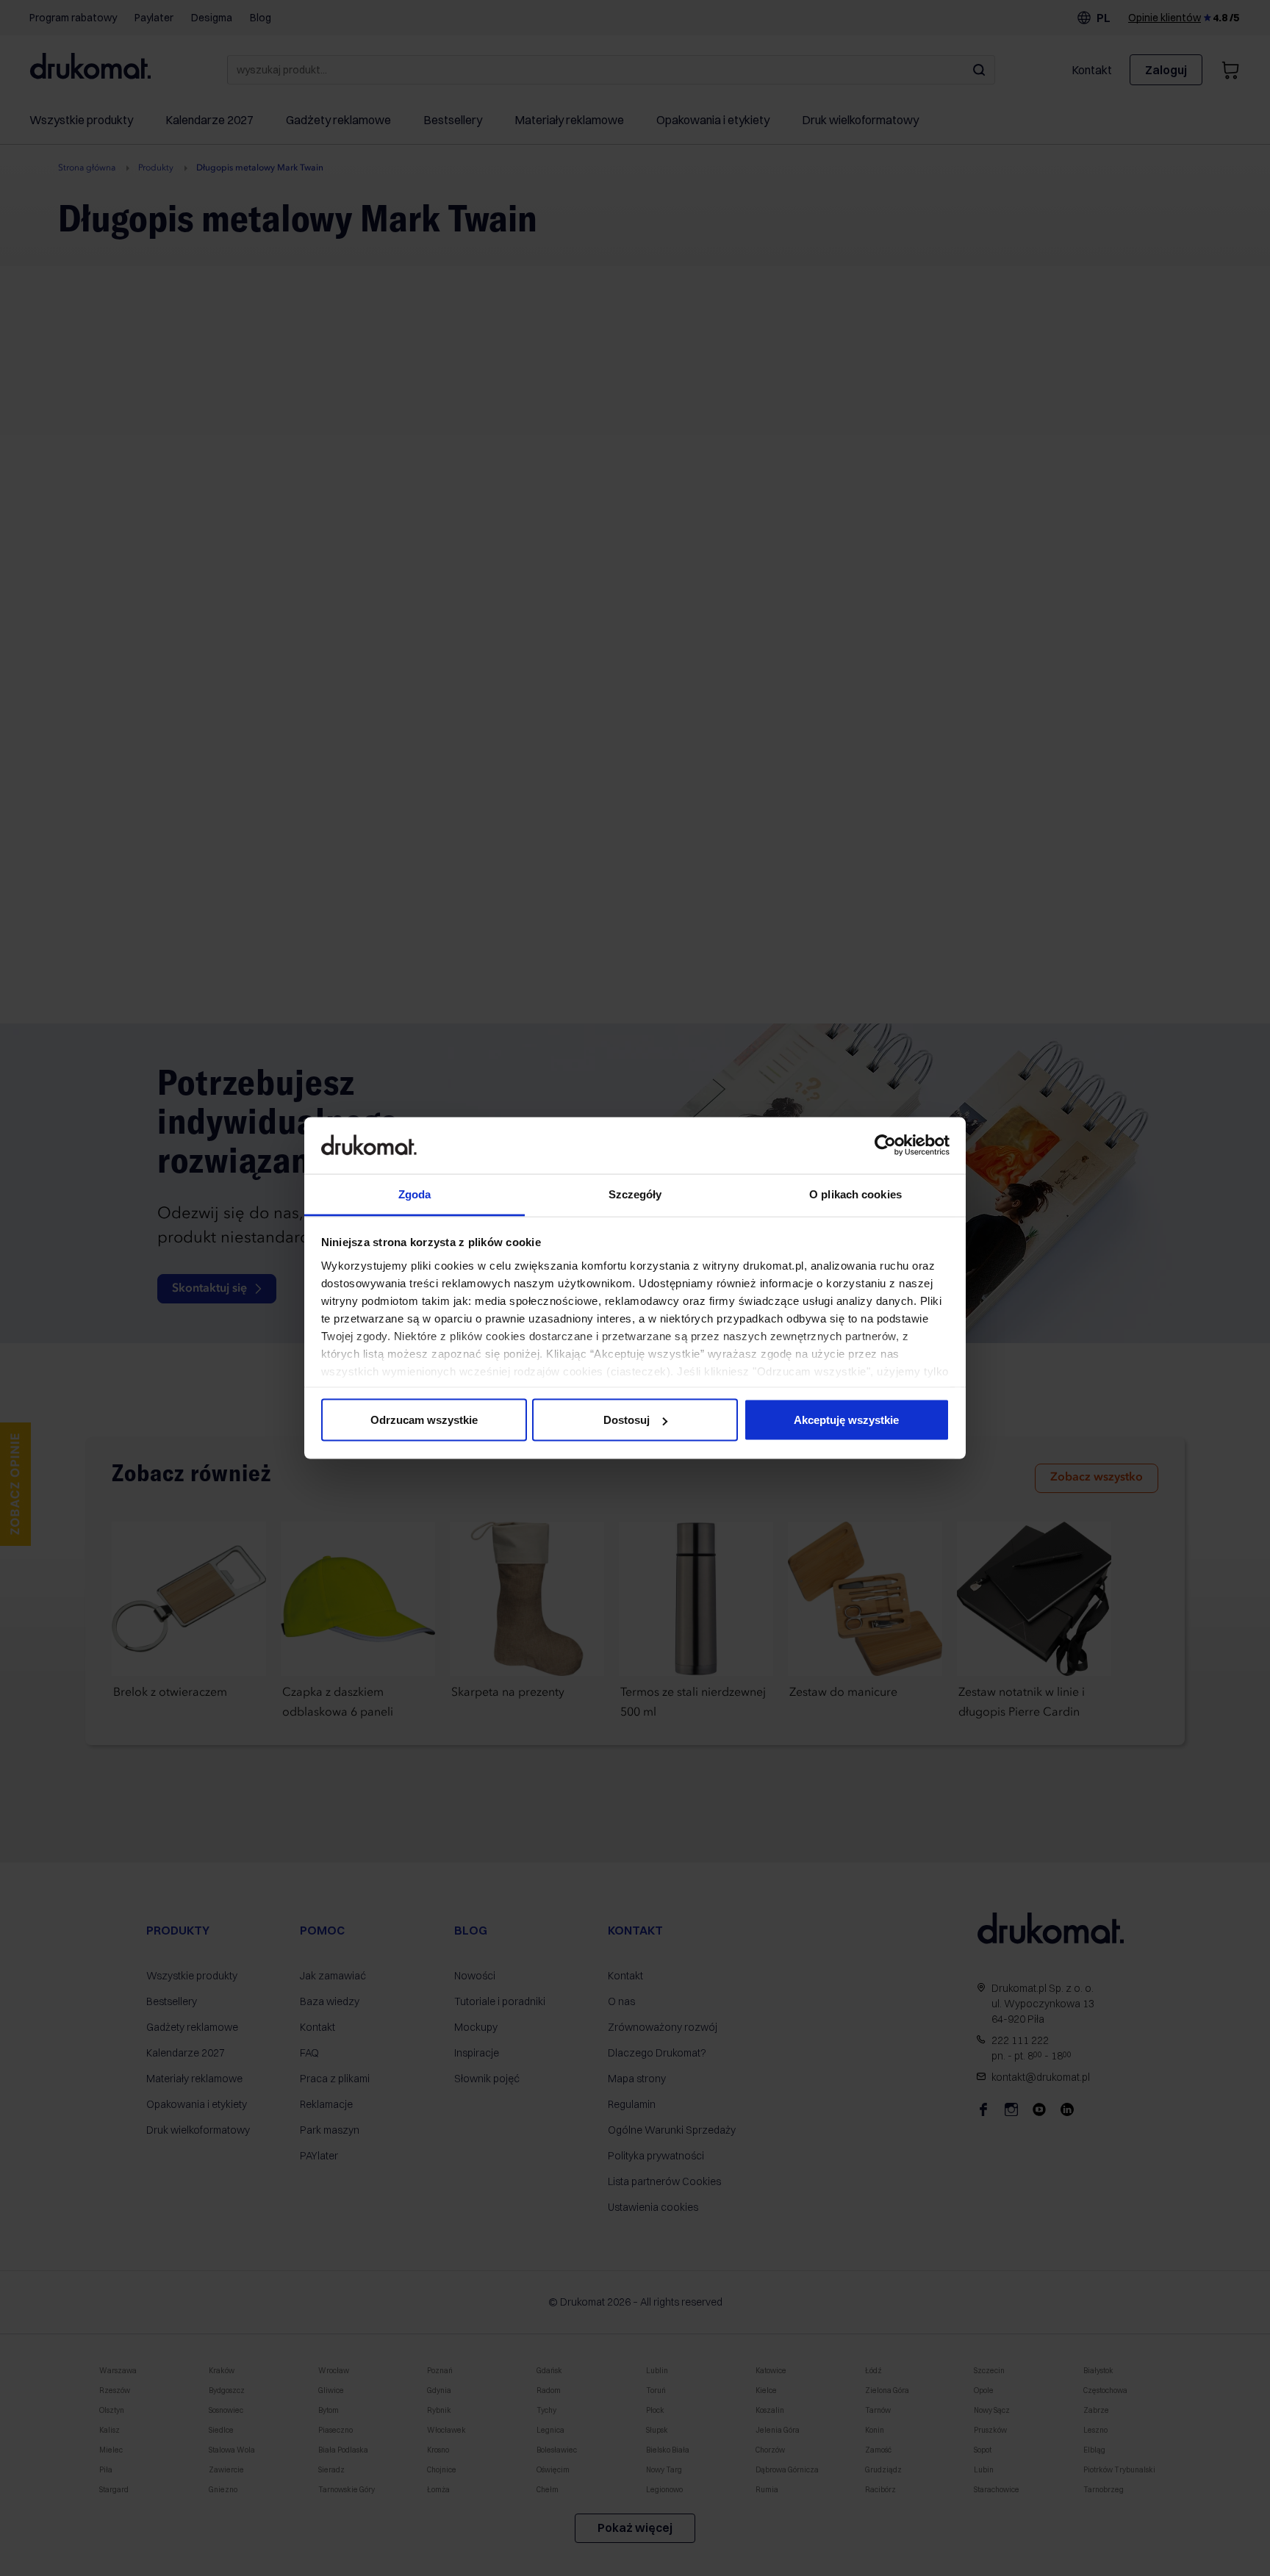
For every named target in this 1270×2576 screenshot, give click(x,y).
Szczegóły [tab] (635, 1194)
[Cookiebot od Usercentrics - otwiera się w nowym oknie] (885, 1145)
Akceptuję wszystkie (846, 1420)
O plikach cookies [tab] (855, 1194)
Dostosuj (627, 1420)
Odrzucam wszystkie (424, 1420)
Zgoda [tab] (415, 1194)
